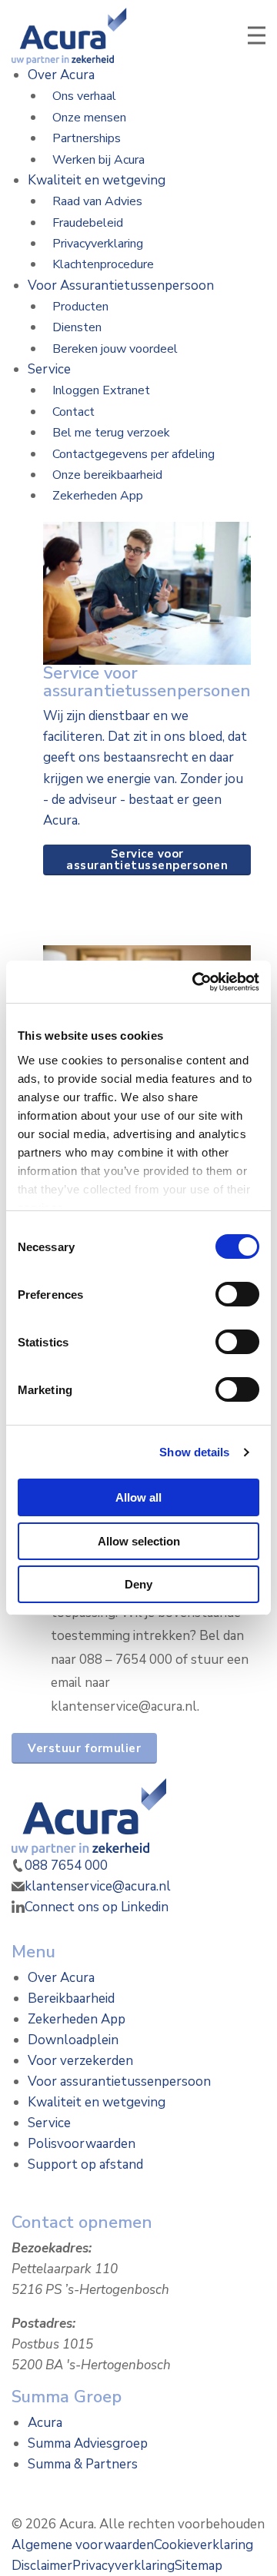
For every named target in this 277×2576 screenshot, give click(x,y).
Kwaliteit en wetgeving (97, 180)
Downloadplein (73, 2040)
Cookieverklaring (204, 2545)
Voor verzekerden (80, 2061)
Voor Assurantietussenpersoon (121, 285)
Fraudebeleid (88, 223)
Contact (73, 412)
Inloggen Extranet (101, 390)
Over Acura (61, 75)
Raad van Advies (97, 201)
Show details (194, 1452)
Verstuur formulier (84, 1748)
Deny (138, 1584)
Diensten (77, 327)
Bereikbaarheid (71, 1998)
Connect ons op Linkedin (97, 1907)
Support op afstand (85, 2164)
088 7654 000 (66, 1866)
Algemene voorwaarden (83, 2545)
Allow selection (139, 1541)
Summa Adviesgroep (88, 2443)
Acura (45, 2423)
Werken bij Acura (98, 160)
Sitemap (199, 2566)
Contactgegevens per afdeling (133, 454)
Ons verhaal (84, 96)
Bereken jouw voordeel (115, 349)
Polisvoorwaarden (82, 2144)
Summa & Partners (83, 2464)
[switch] (237, 1294)
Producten (80, 307)
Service (49, 369)
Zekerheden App (98, 496)
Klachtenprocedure (103, 264)
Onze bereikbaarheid (107, 475)
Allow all (138, 1497)
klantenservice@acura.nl (98, 1886)
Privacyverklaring (98, 244)
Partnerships (87, 138)
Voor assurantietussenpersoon (119, 2081)
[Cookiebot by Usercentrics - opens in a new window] (196, 982)
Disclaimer (42, 2566)
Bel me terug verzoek (111, 433)
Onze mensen (89, 118)
